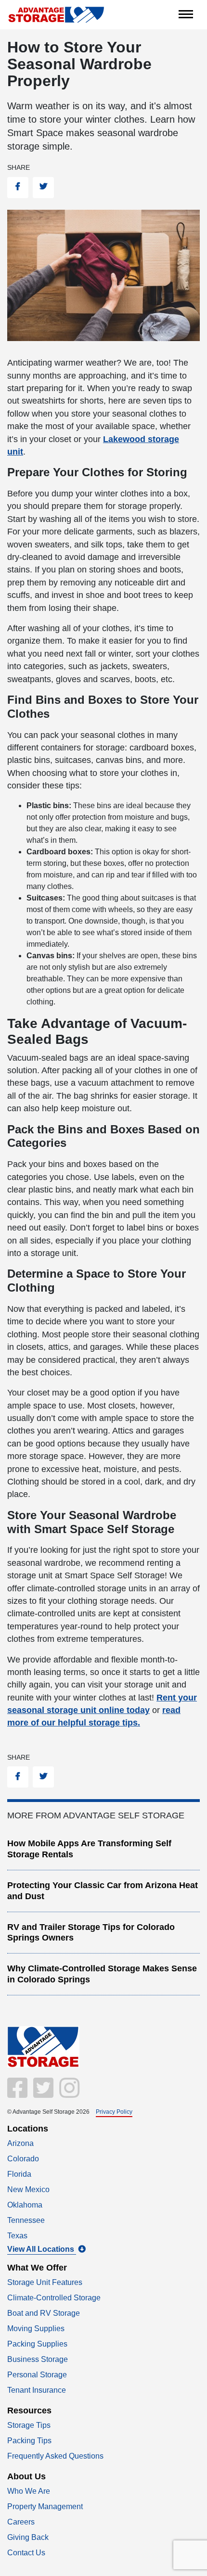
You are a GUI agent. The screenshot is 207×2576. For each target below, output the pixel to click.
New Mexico (28, 2189)
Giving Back (28, 2537)
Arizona (20, 2143)
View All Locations (42, 2249)
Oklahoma (25, 2205)
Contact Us (26, 2553)
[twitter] (42, 2094)
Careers (21, 2522)
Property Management (45, 2506)
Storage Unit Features (45, 2282)
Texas (17, 2236)
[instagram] (67, 2094)
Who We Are (29, 2491)
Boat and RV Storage (44, 2313)
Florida (19, 2174)
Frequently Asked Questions (55, 2456)
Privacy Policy (114, 2112)
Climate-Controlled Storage (54, 2298)
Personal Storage (37, 2375)
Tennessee (26, 2220)
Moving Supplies (36, 2329)
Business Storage (38, 2359)
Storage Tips (29, 2425)
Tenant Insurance (37, 2390)
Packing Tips (29, 2441)
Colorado (23, 2159)
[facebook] (18, 2094)
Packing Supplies (37, 2344)
